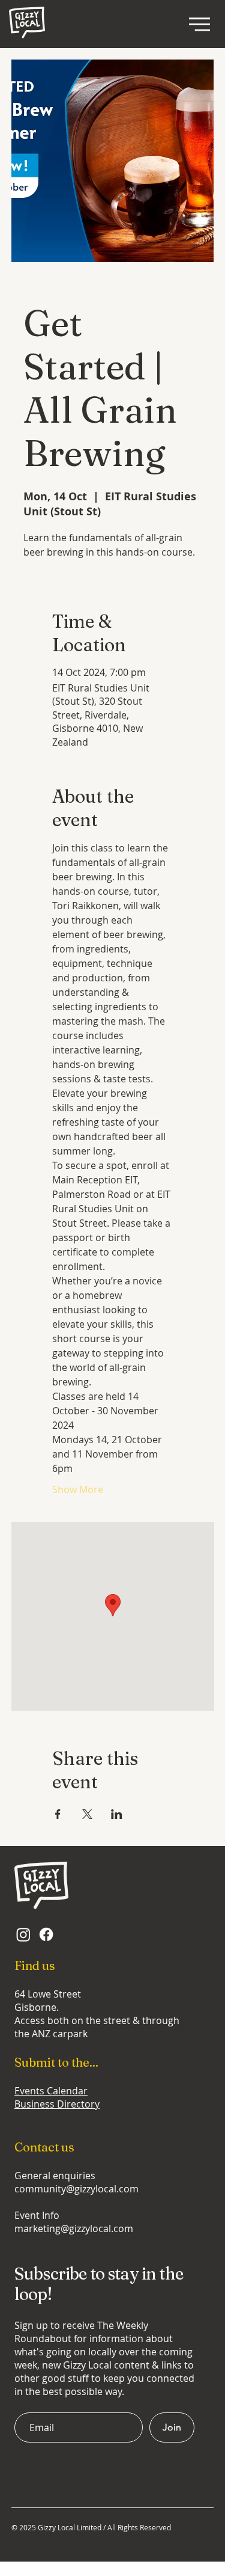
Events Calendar (51, 2091)
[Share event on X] (87, 1814)
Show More (78, 1489)
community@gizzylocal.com (76, 2189)
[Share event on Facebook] (58, 1814)
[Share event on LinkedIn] (117, 1814)
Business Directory (57, 2104)
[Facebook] (46, 1934)
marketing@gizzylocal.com (74, 2228)
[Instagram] (23, 1934)
